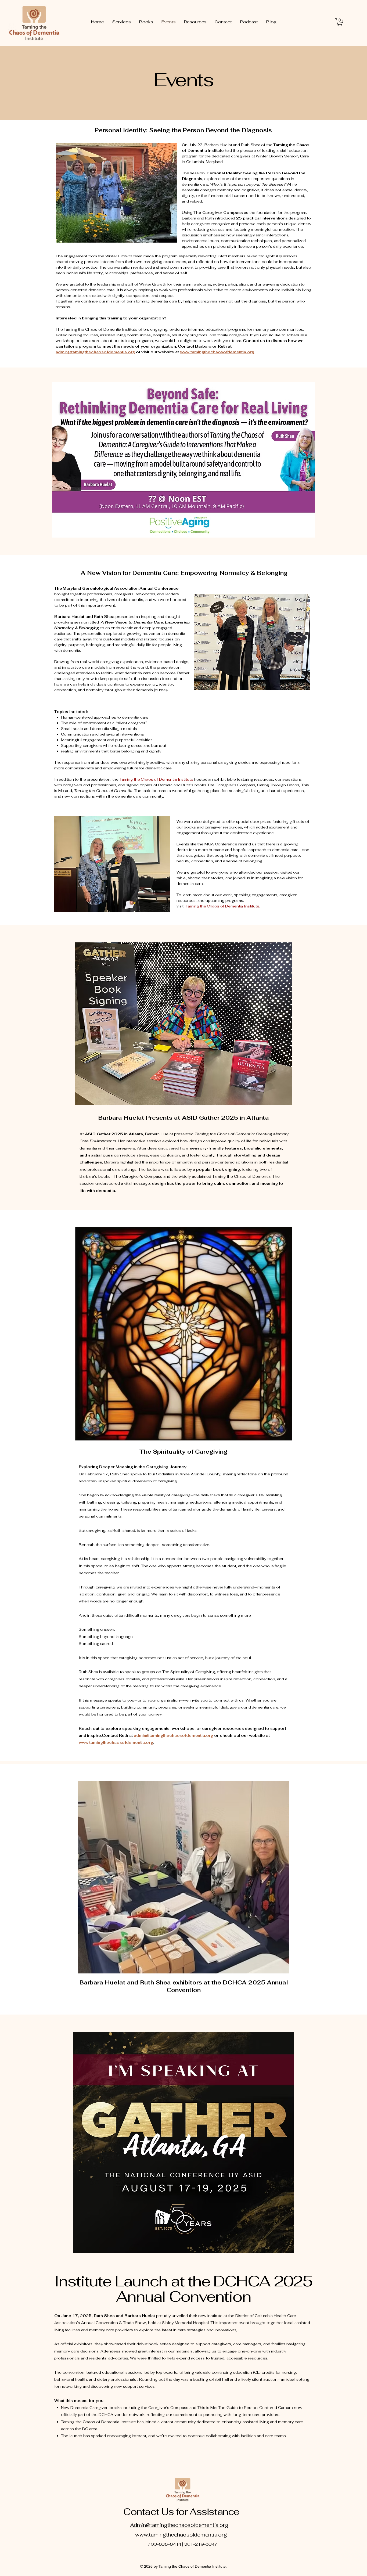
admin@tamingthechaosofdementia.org (95, 352)
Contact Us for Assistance (181, 2512)
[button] (340, 22)
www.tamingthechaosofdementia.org (116, 1742)
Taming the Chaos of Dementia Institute (156, 779)
